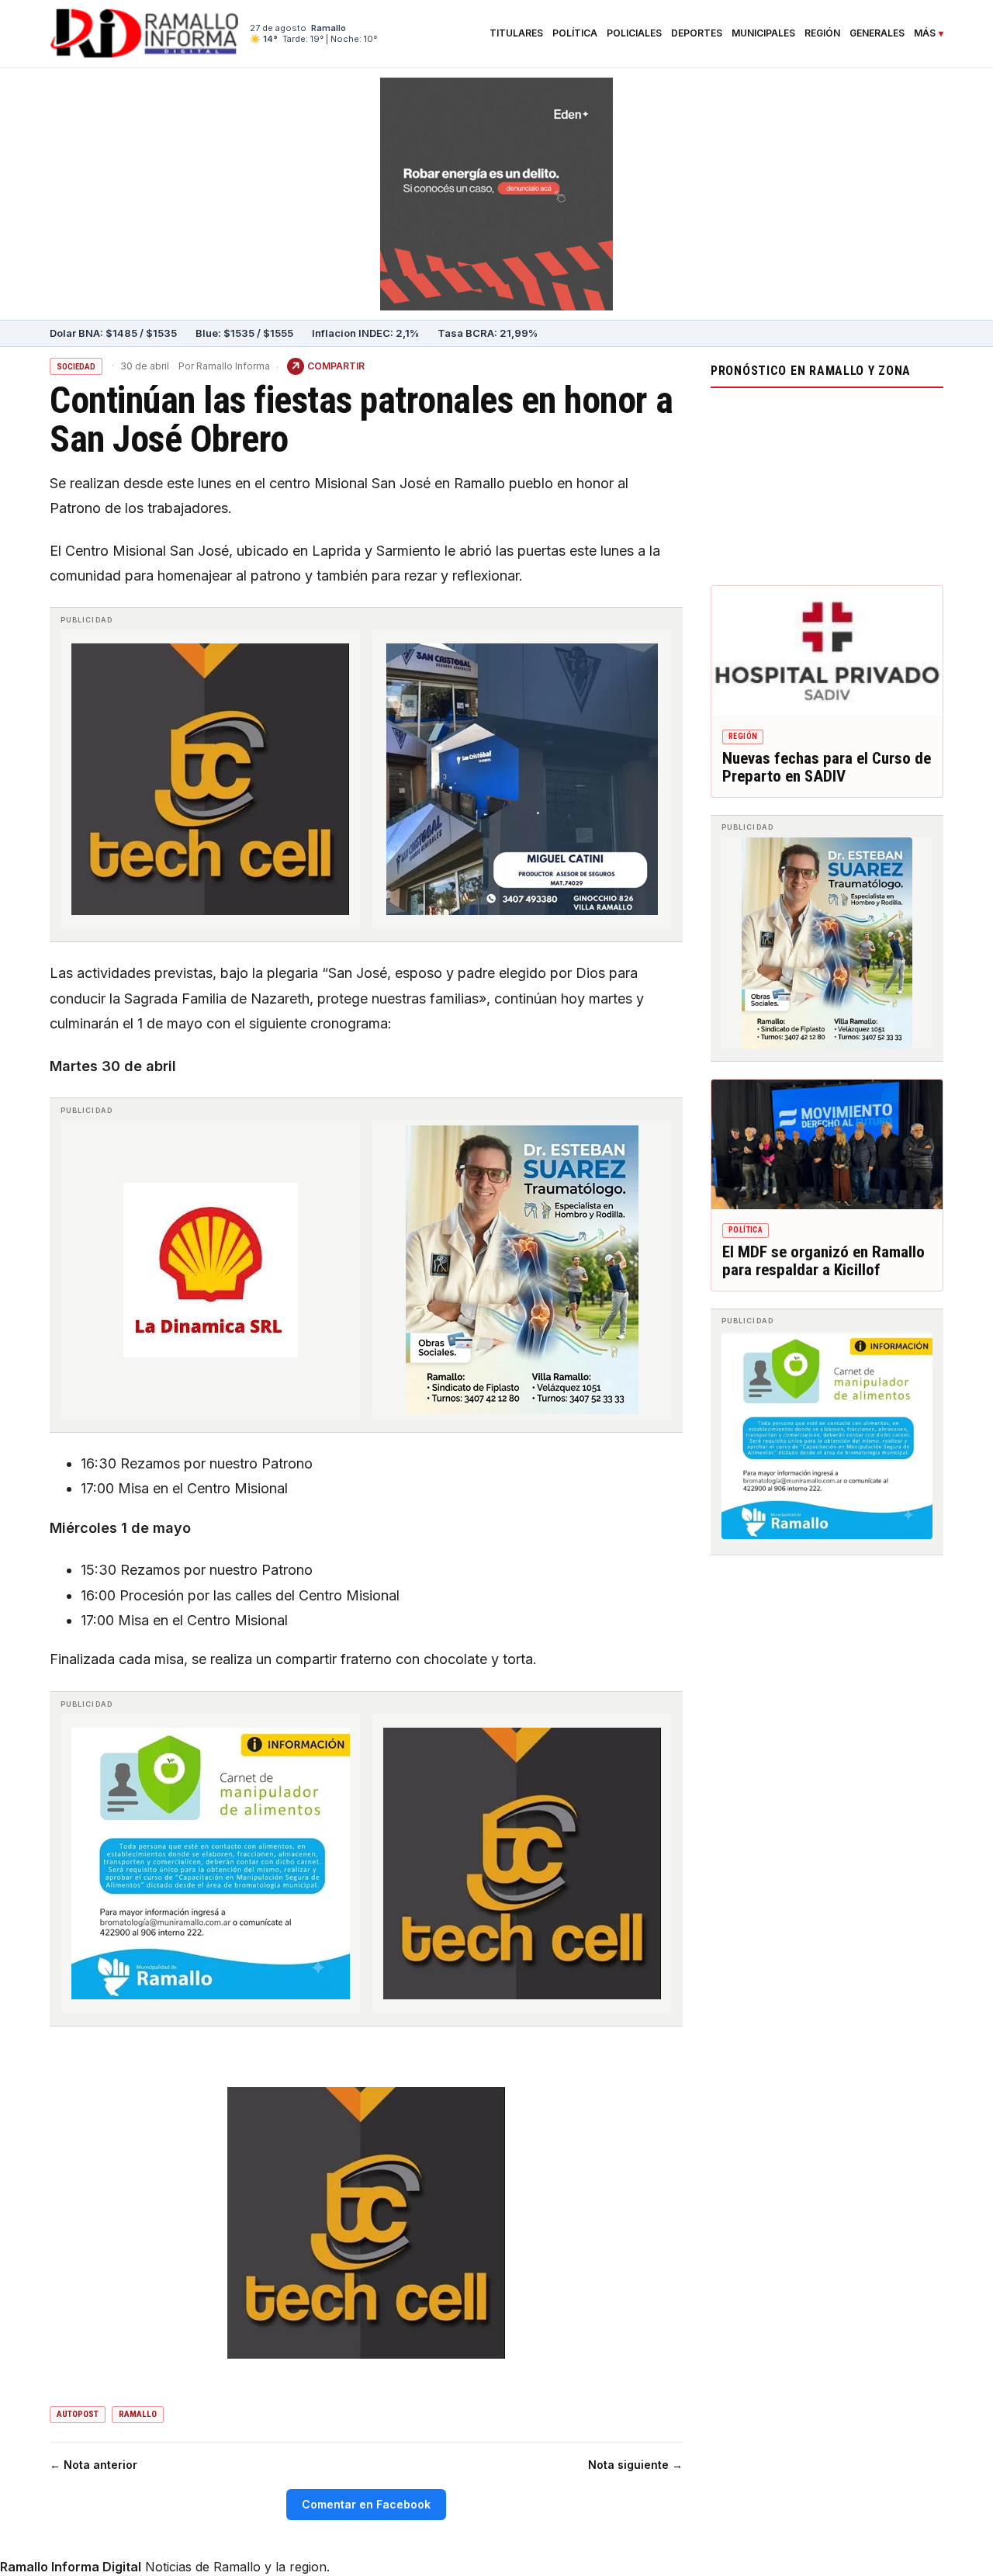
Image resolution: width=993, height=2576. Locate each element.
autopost (78, 2414)
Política (575, 33)
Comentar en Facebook (366, 2504)
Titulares (516, 33)
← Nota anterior (93, 2465)
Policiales (634, 33)
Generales (877, 33)
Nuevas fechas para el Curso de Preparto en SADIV (827, 768)
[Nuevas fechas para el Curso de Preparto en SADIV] (827, 651)
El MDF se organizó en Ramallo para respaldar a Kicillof (823, 1261)
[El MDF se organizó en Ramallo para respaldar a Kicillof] (827, 1145)
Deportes (697, 33)
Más (925, 33)
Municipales (763, 33)
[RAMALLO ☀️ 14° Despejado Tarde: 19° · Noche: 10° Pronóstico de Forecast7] (827, 483)
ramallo (138, 2414)
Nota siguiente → (635, 2465)
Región (822, 33)
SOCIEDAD (76, 367)
